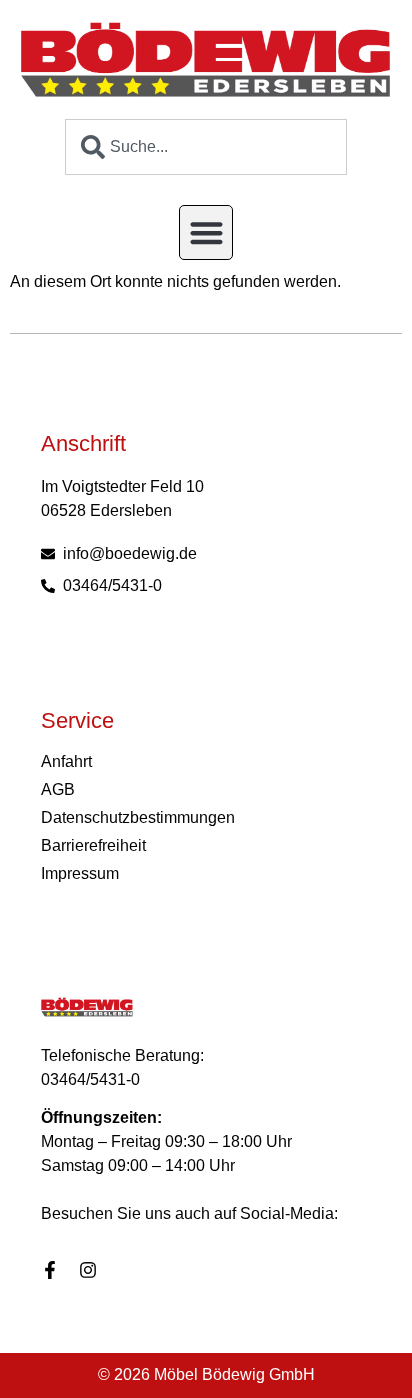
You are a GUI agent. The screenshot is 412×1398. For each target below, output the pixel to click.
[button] (206, 232)
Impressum (80, 873)
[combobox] (205, 147)
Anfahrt (66, 761)
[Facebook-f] (50, 1270)
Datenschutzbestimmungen (133, 817)
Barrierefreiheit (93, 845)
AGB (58, 789)
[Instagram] (88, 1270)
